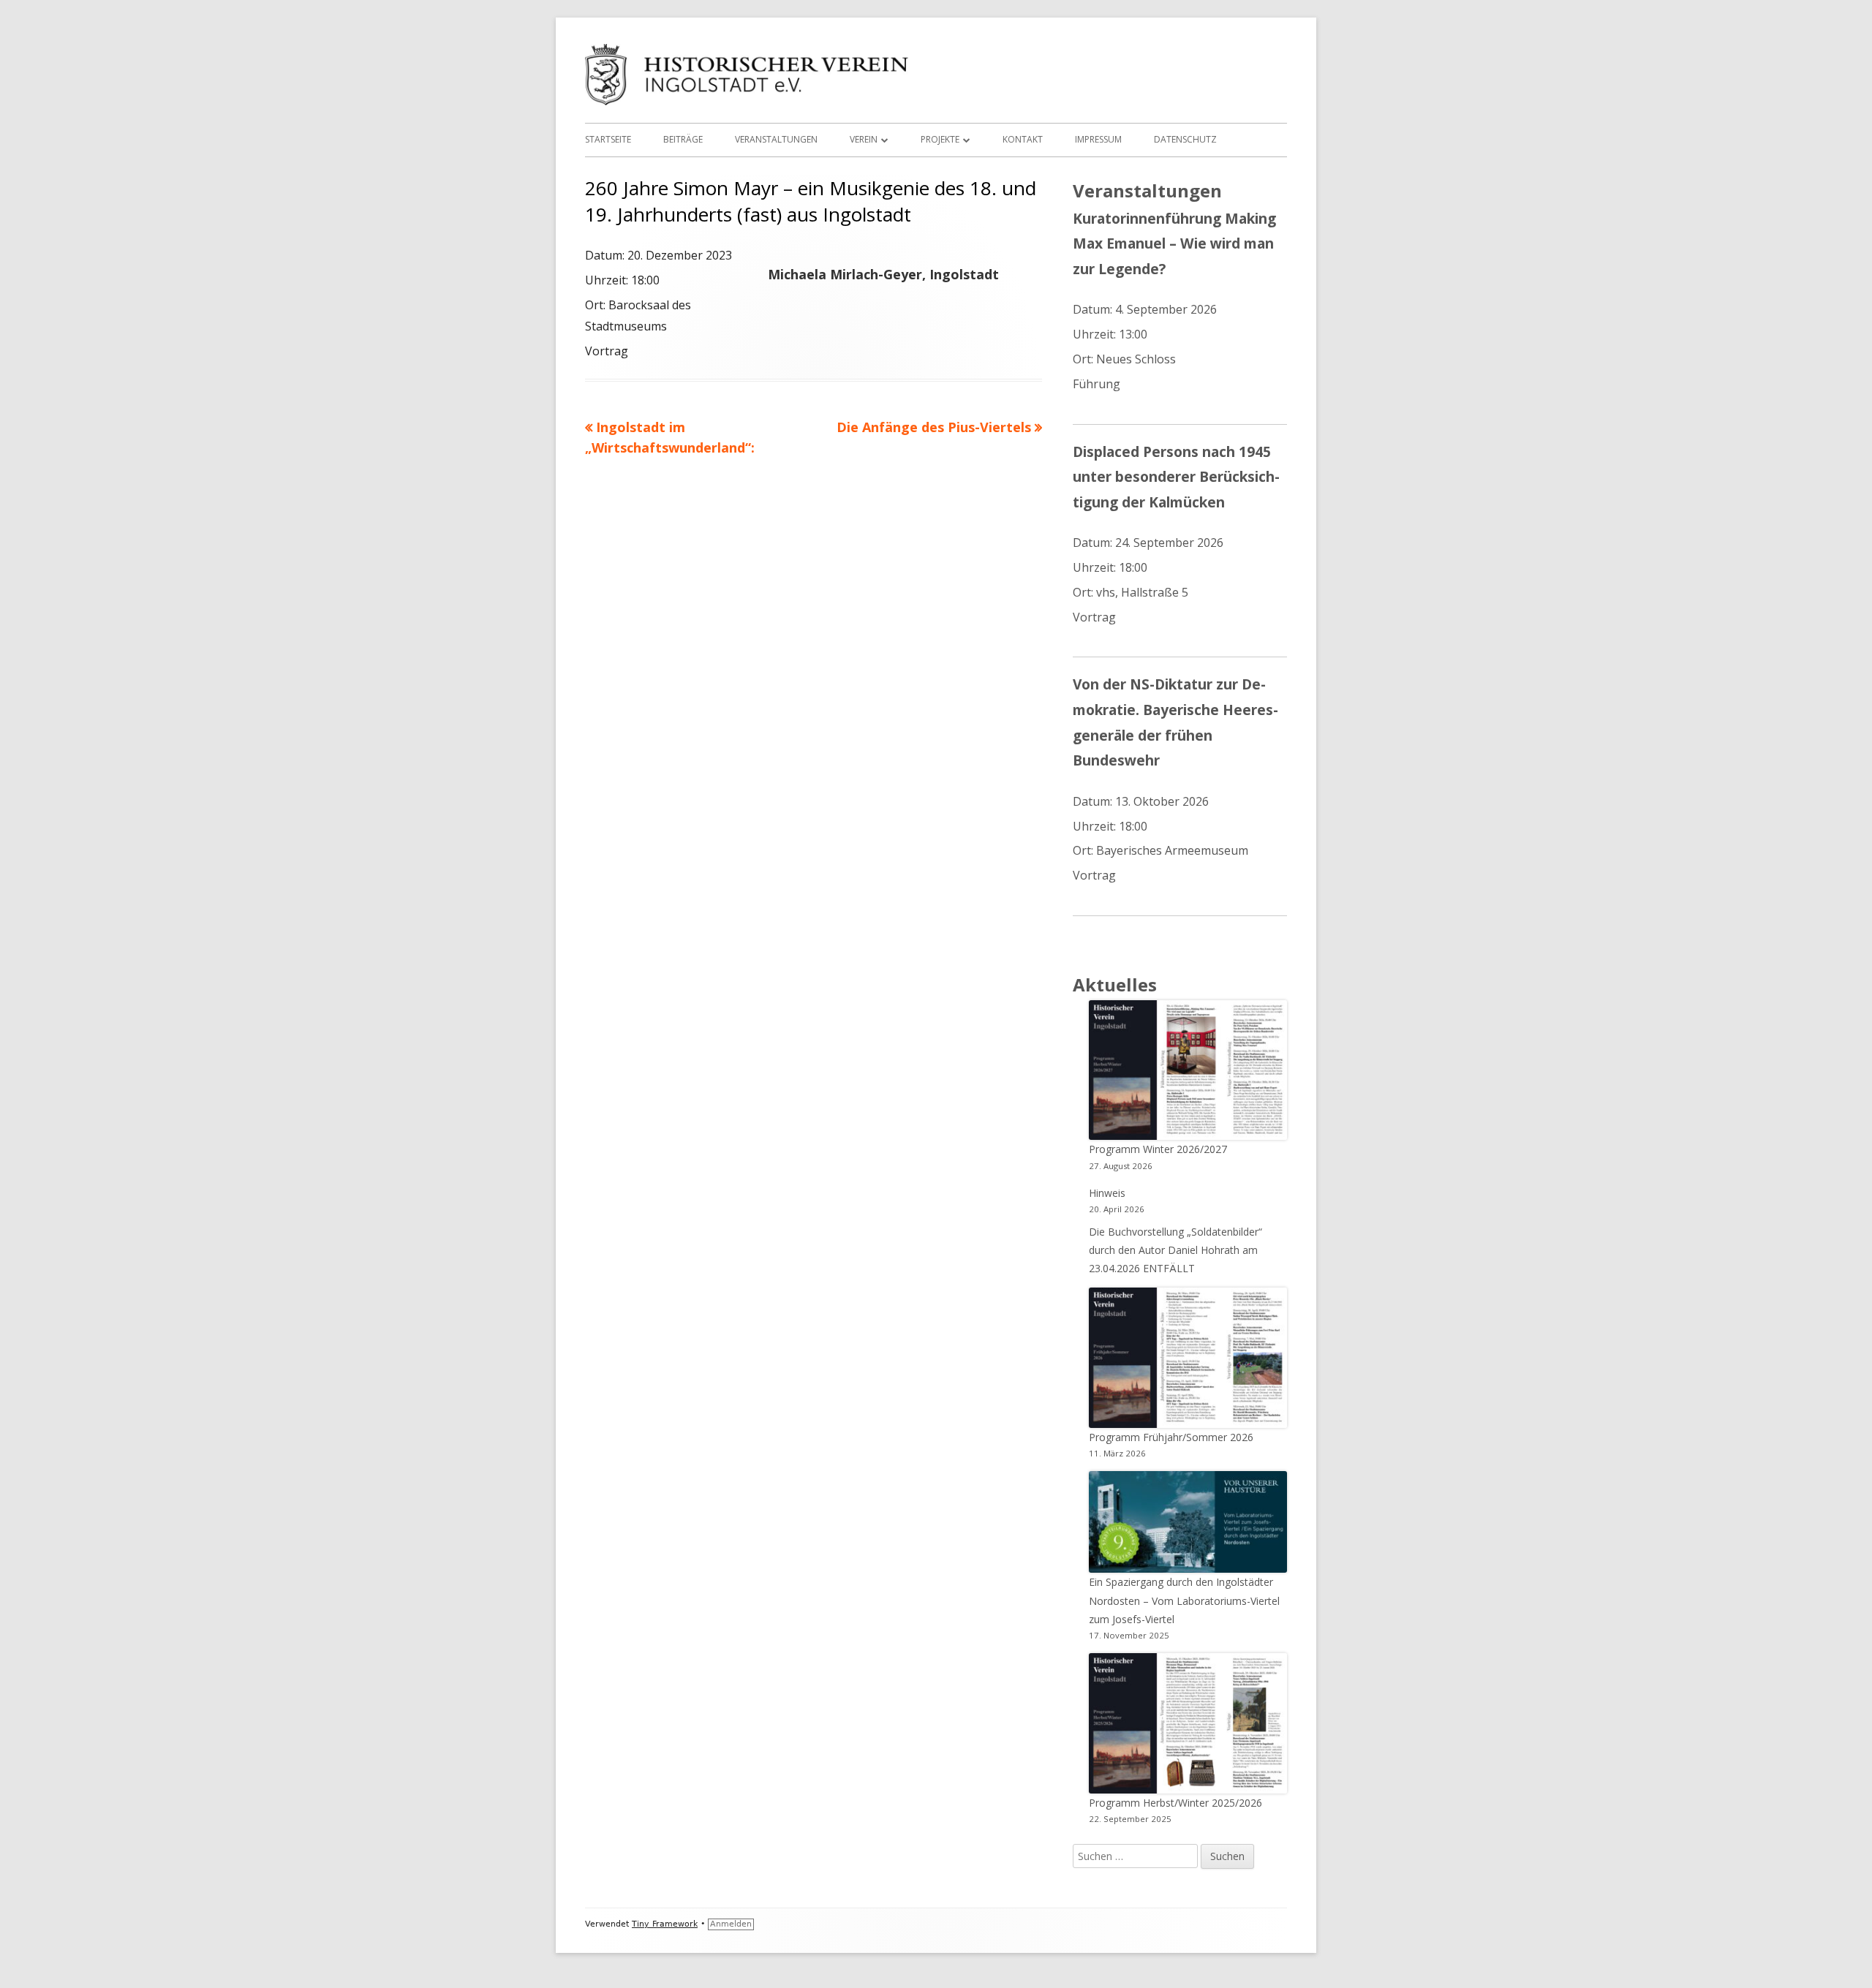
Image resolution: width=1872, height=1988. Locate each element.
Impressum (1098, 139)
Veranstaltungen (776, 139)
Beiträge (683, 139)
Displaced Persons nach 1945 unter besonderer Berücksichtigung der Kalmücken (1176, 477)
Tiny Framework (665, 1924)
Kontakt (1023, 139)
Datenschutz (1185, 139)
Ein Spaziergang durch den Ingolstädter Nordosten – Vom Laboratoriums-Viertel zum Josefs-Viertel (1184, 1600)
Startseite (608, 139)
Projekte (940, 139)
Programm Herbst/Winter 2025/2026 (1175, 1803)
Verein (864, 139)
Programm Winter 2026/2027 (1158, 1149)
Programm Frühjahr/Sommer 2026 (1171, 1437)
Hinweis (1107, 1193)
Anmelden (731, 1924)
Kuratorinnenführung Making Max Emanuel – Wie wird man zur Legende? (1174, 243)
